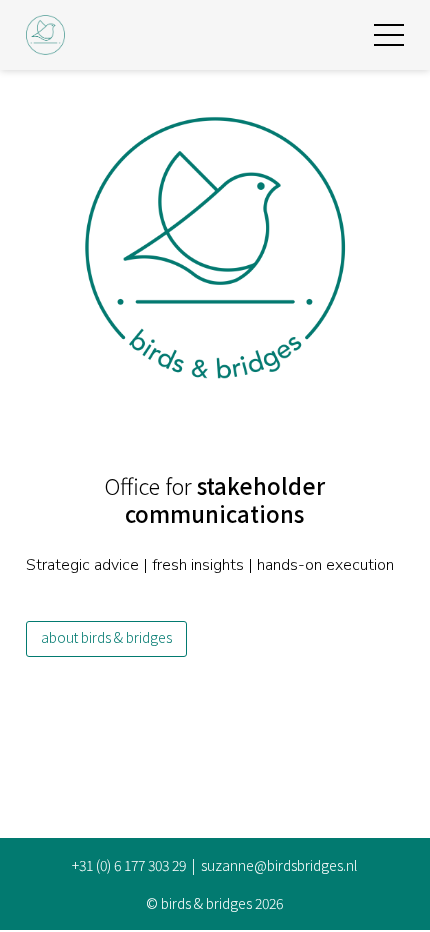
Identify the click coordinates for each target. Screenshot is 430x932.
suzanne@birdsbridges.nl (279, 865)
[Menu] (389, 35)
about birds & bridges (106, 637)
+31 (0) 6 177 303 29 (129, 865)
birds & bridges (206, 903)
